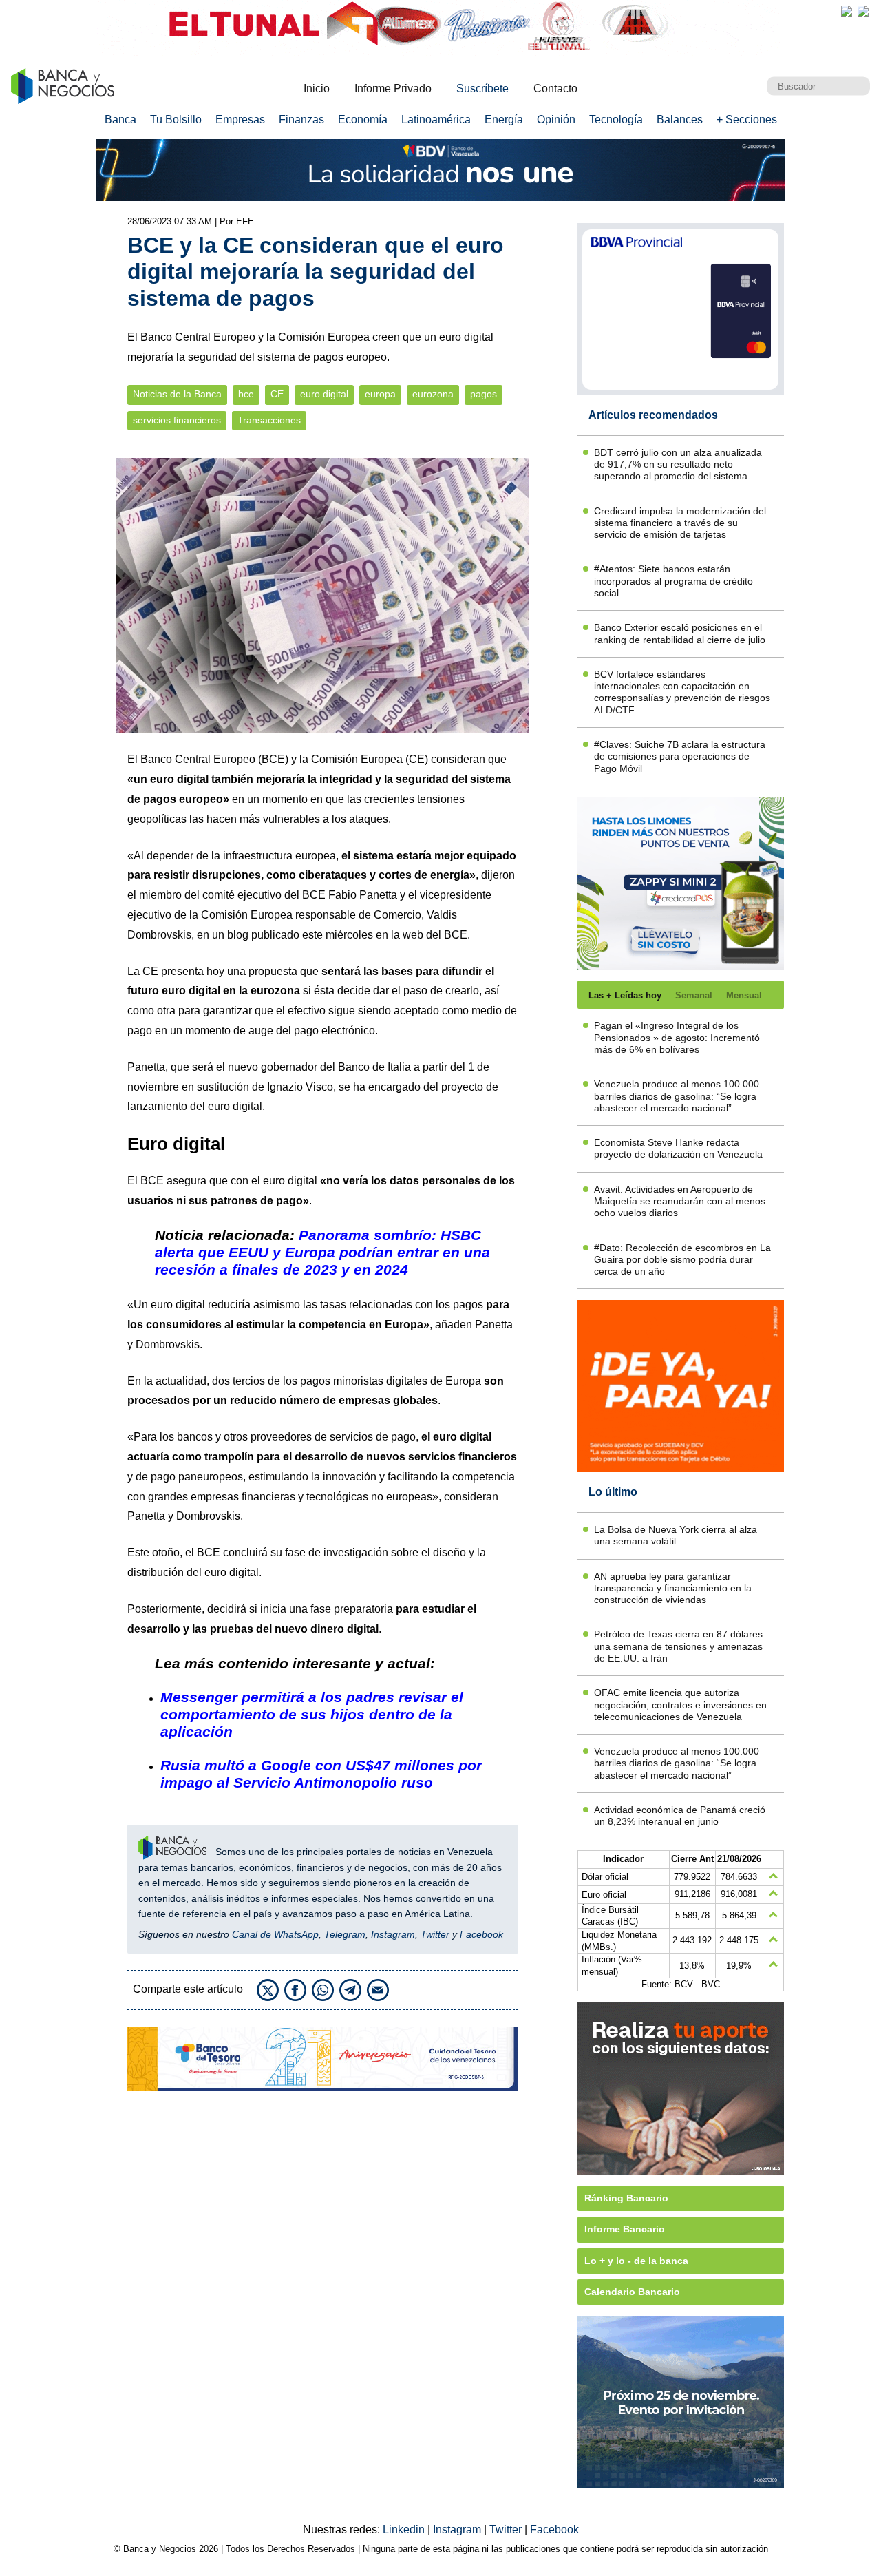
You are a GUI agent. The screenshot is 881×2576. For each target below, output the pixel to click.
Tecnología (616, 119)
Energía (504, 119)
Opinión (556, 119)
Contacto (555, 88)
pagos (484, 394)
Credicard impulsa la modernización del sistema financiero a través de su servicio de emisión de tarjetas (680, 523)
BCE (273, 759)
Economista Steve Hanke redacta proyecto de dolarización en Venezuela (678, 1148)
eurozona (433, 394)
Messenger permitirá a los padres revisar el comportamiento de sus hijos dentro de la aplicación (312, 1714)
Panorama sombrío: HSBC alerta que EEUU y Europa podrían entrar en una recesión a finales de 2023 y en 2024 (322, 1252)
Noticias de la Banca (177, 394)
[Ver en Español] (863, 11)
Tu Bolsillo (176, 119)
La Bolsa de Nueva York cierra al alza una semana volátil (676, 1535)
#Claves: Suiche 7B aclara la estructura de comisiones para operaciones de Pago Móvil (680, 756)
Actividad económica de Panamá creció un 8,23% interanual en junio (680, 1815)
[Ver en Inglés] (847, 11)
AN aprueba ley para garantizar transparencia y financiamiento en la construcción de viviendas (673, 1588)
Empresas (240, 119)
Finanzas (301, 119)
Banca (120, 119)
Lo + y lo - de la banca (636, 2261)
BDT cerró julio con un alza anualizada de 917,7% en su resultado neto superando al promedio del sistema (678, 464)
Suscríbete (482, 88)
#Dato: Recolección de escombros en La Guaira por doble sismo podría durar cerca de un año (682, 1260)
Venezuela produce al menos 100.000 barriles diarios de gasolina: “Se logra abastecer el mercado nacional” (677, 1096)
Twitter (435, 1934)
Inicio (317, 88)
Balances (680, 119)
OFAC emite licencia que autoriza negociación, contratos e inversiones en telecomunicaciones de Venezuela (680, 1705)
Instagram (393, 1934)
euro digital (324, 394)
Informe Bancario (625, 2229)
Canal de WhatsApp (275, 1934)
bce (246, 394)
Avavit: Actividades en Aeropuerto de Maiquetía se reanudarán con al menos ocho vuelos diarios (680, 1201)
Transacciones (269, 420)
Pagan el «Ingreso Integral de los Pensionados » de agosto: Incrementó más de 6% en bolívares (677, 1037)
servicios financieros (177, 420)
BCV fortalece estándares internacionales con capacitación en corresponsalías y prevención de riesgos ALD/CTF (682, 692)
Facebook (481, 1934)
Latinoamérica (436, 119)
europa (380, 394)
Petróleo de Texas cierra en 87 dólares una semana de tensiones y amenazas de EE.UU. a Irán (678, 1646)
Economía (363, 119)
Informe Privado (393, 88)
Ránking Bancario (626, 2198)
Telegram (345, 1934)
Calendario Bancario (632, 2292)
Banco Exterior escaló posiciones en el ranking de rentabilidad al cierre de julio (680, 633)
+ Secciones (747, 119)
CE (277, 394)
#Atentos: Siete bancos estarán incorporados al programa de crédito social (673, 581)
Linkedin (405, 2530)
